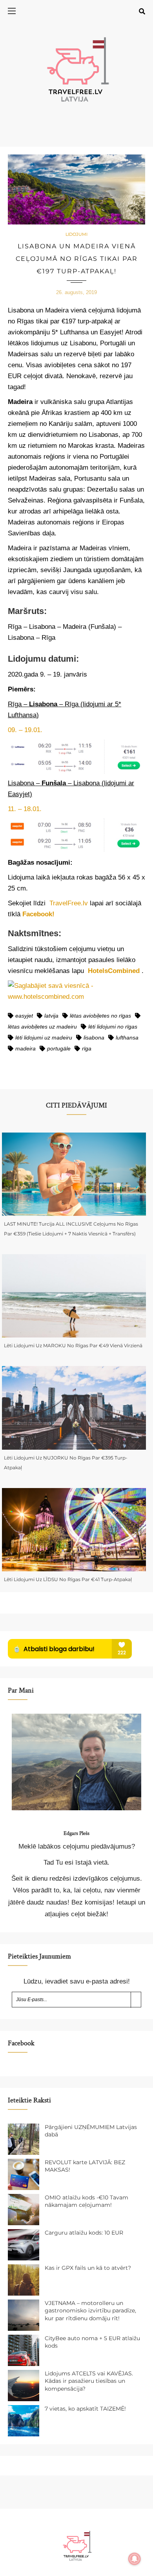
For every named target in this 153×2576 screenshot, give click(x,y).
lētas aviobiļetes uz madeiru (42, 1027)
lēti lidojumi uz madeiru (44, 1038)
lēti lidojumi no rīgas (113, 1027)
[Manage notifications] (135, 2559)
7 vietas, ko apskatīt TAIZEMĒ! (85, 2409)
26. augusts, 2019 (76, 292)
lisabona (94, 1038)
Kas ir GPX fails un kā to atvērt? (88, 2268)
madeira (25, 1048)
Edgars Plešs (76, 1833)
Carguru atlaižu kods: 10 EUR (84, 2233)
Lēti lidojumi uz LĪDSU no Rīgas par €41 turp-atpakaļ (68, 1579)
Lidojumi (76, 234)
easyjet (24, 1016)
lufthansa (127, 1038)
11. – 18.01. (25, 809)
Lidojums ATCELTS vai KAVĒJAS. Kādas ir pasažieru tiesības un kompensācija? (89, 2381)
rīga (87, 1048)
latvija (51, 1016)
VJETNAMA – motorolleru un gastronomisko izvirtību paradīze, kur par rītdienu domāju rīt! (90, 2311)
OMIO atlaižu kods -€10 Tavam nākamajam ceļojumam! (87, 2201)
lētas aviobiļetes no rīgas (100, 1016)
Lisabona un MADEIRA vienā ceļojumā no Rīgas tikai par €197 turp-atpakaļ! (77, 259)
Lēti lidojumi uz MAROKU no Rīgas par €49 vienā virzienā (73, 1345)
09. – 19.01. (25, 730)
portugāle (59, 1048)
